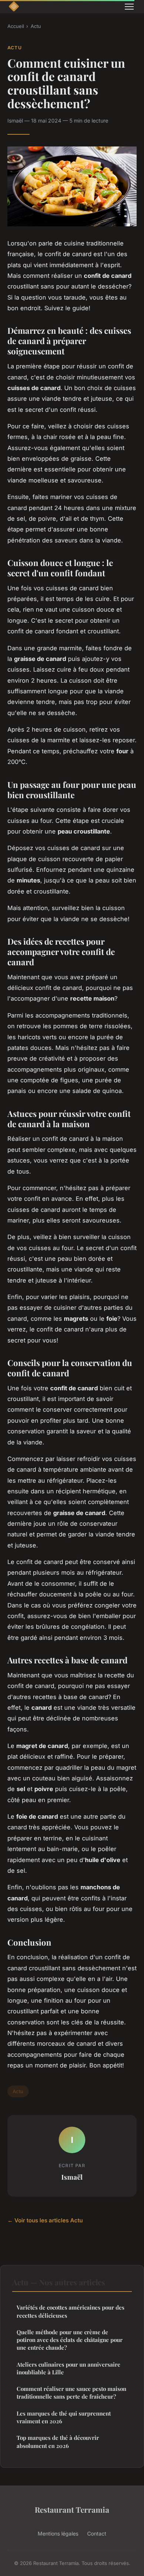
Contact (97, 2533)
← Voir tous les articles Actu (45, 2220)
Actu (36, 26)
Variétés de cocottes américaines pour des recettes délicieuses (71, 2311)
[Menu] (129, 7)
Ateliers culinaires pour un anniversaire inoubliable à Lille (68, 2368)
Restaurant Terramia (72, 2509)
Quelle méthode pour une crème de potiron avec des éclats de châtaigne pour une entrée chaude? (70, 2340)
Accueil (16, 26)
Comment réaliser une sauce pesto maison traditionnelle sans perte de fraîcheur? (71, 2393)
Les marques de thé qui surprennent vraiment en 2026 (64, 2417)
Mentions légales (58, 2533)
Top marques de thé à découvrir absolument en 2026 (58, 2441)
